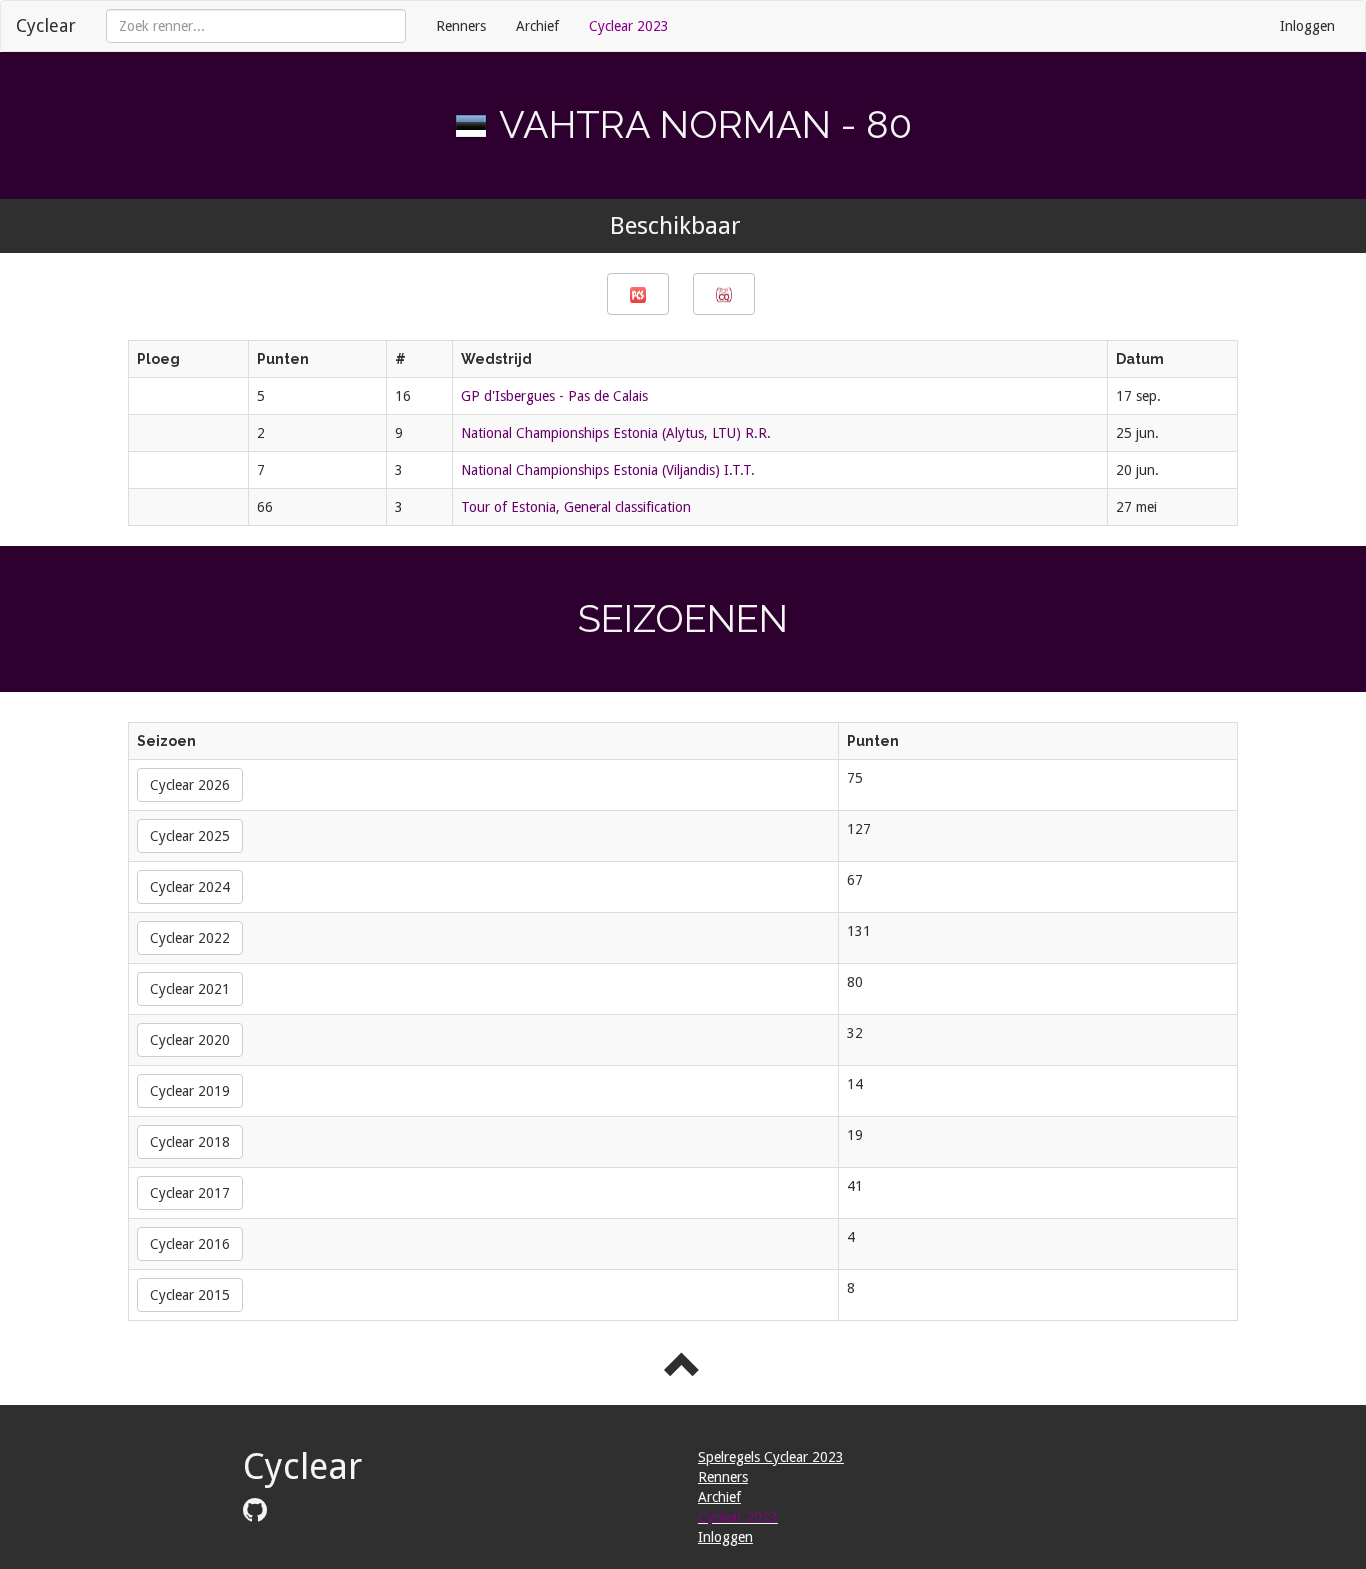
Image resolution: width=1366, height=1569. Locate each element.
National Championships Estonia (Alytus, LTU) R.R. (616, 433)
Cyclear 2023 (629, 26)
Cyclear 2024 (190, 887)
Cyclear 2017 (190, 1193)
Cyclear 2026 (190, 785)
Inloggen (1307, 26)
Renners (461, 26)
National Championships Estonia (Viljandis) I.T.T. (608, 470)
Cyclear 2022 (190, 938)
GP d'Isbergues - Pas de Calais (554, 396)
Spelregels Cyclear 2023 (771, 1457)
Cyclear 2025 (190, 836)
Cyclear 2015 (190, 1295)
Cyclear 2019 (190, 1091)
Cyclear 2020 (190, 1040)
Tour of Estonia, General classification (576, 507)
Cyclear (46, 25)
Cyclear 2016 (190, 1244)
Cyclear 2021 (190, 989)
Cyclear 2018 (190, 1142)
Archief (537, 26)
